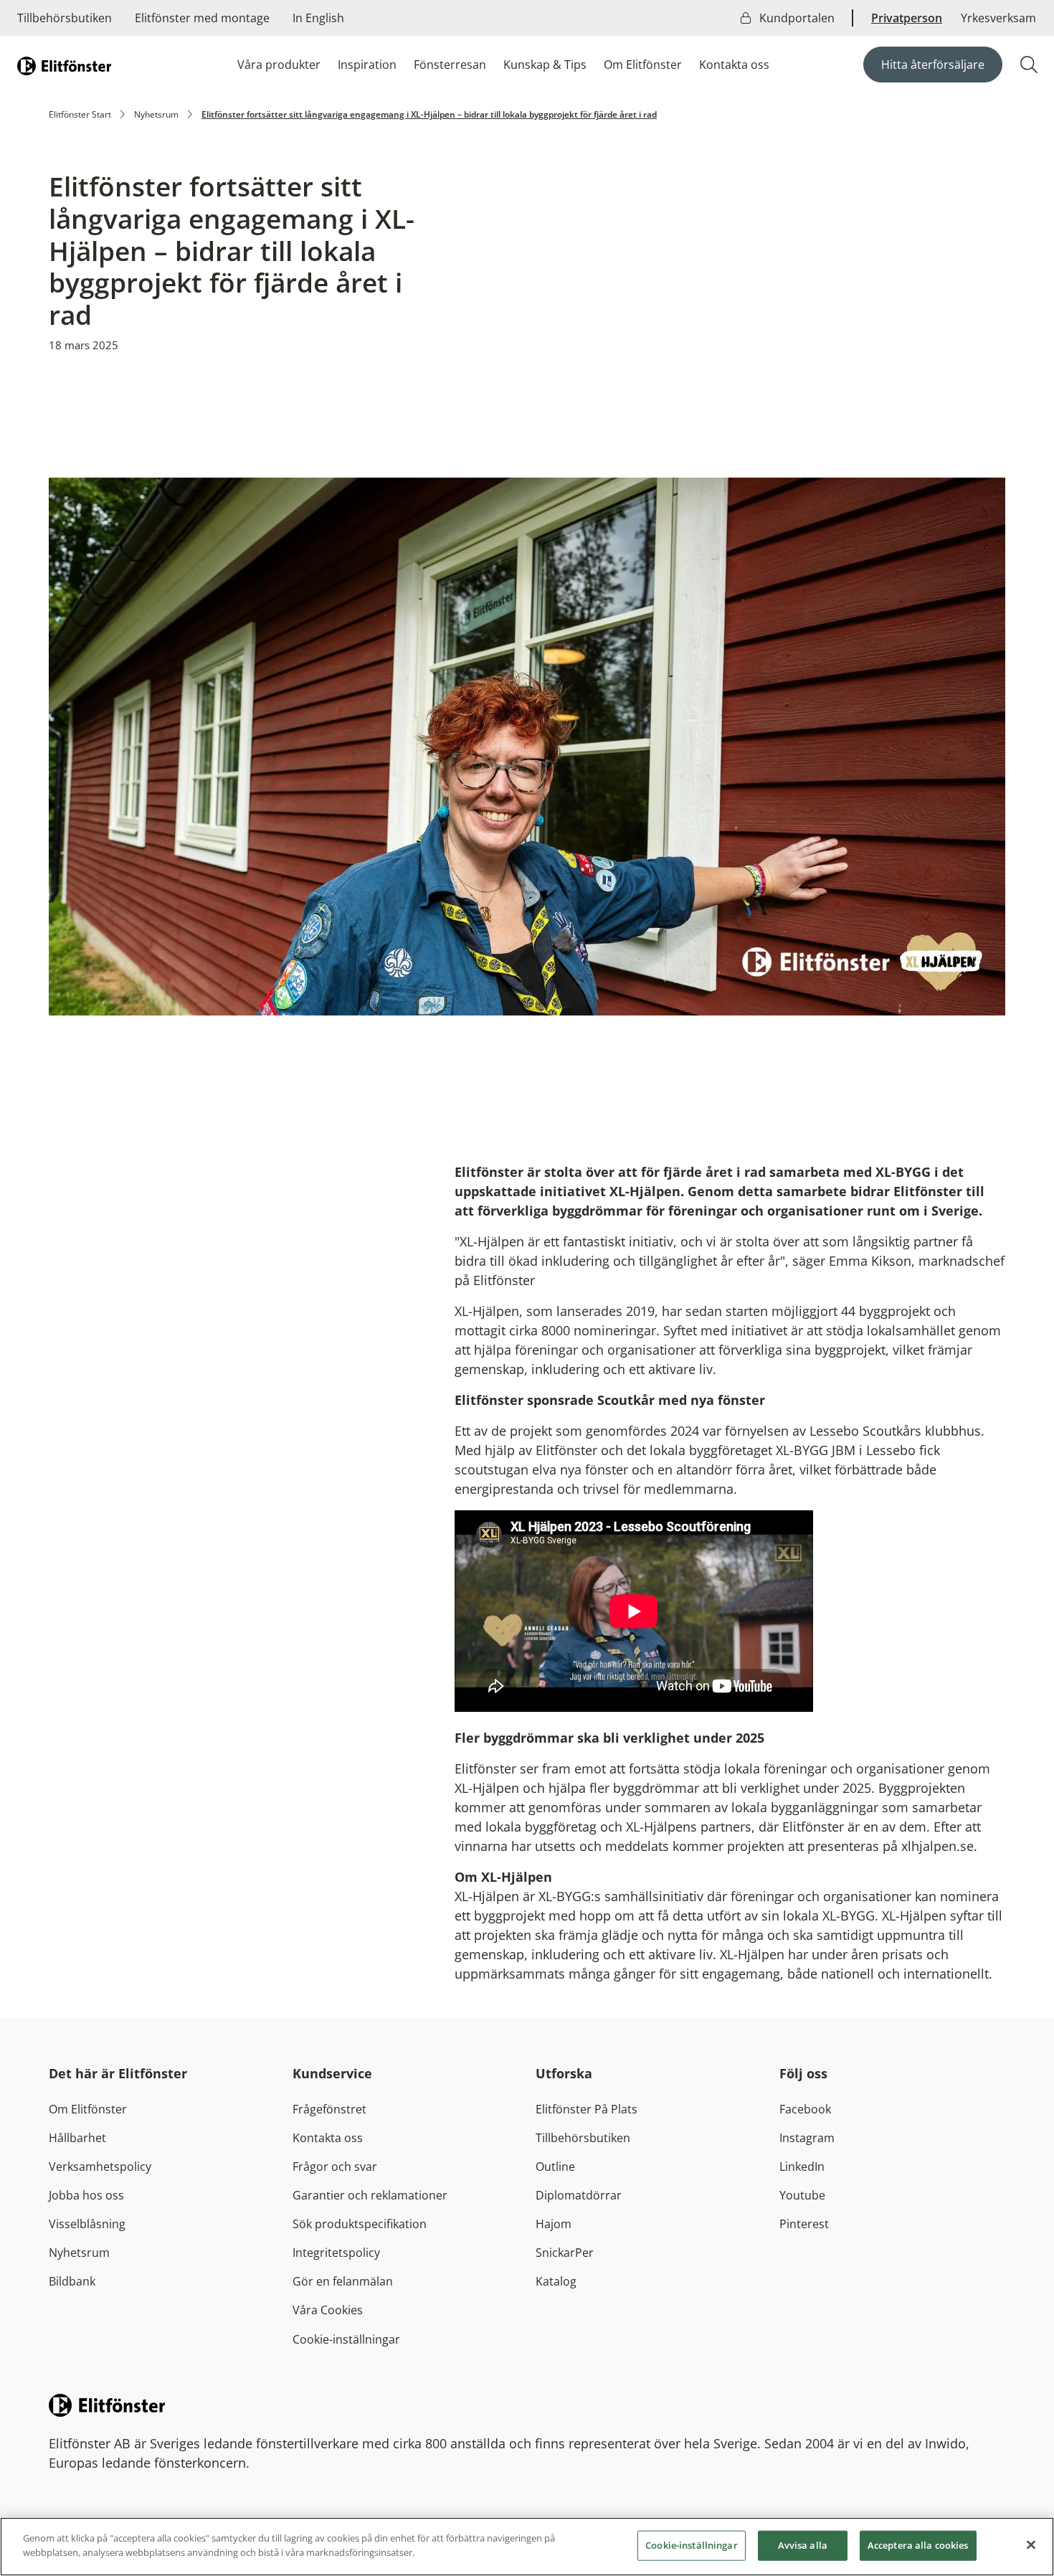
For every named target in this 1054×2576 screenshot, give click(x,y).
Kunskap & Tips (545, 65)
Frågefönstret (329, 2109)
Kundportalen (796, 18)
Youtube (802, 2195)
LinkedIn (802, 2167)
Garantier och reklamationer (370, 2195)
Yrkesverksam (998, 18)
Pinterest (804, 2224)
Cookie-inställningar (346, 2339)
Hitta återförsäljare (933, 65)
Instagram (807, 2138)
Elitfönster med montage (202, 18)
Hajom (554, 2224)
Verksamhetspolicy (100, 2167)
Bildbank (72, 2281)
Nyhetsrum (156, 114)
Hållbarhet (77, 2138)
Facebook (805, 2109)
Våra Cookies (328, 2310)
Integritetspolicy (336, 2253)
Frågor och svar (335, 2167)
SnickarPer (565, 2253)
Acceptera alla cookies (918, 2545)
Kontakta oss (734, 65)
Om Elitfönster (643, 65)
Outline (555, 2167)
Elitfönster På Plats (587, 2109)
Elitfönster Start (80, 114)
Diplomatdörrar (579, 2195)
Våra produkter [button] (279, 65)
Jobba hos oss (86, 2195)
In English (318, 18)
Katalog (556, 2281)
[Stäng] (1031, 2544)
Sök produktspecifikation (360, 2224)
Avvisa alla (803, 2545)
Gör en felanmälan (343, 2281)
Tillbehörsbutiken (65, 18)
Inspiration (367, 65)
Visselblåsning (87, 2224)
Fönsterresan (450, 65)
